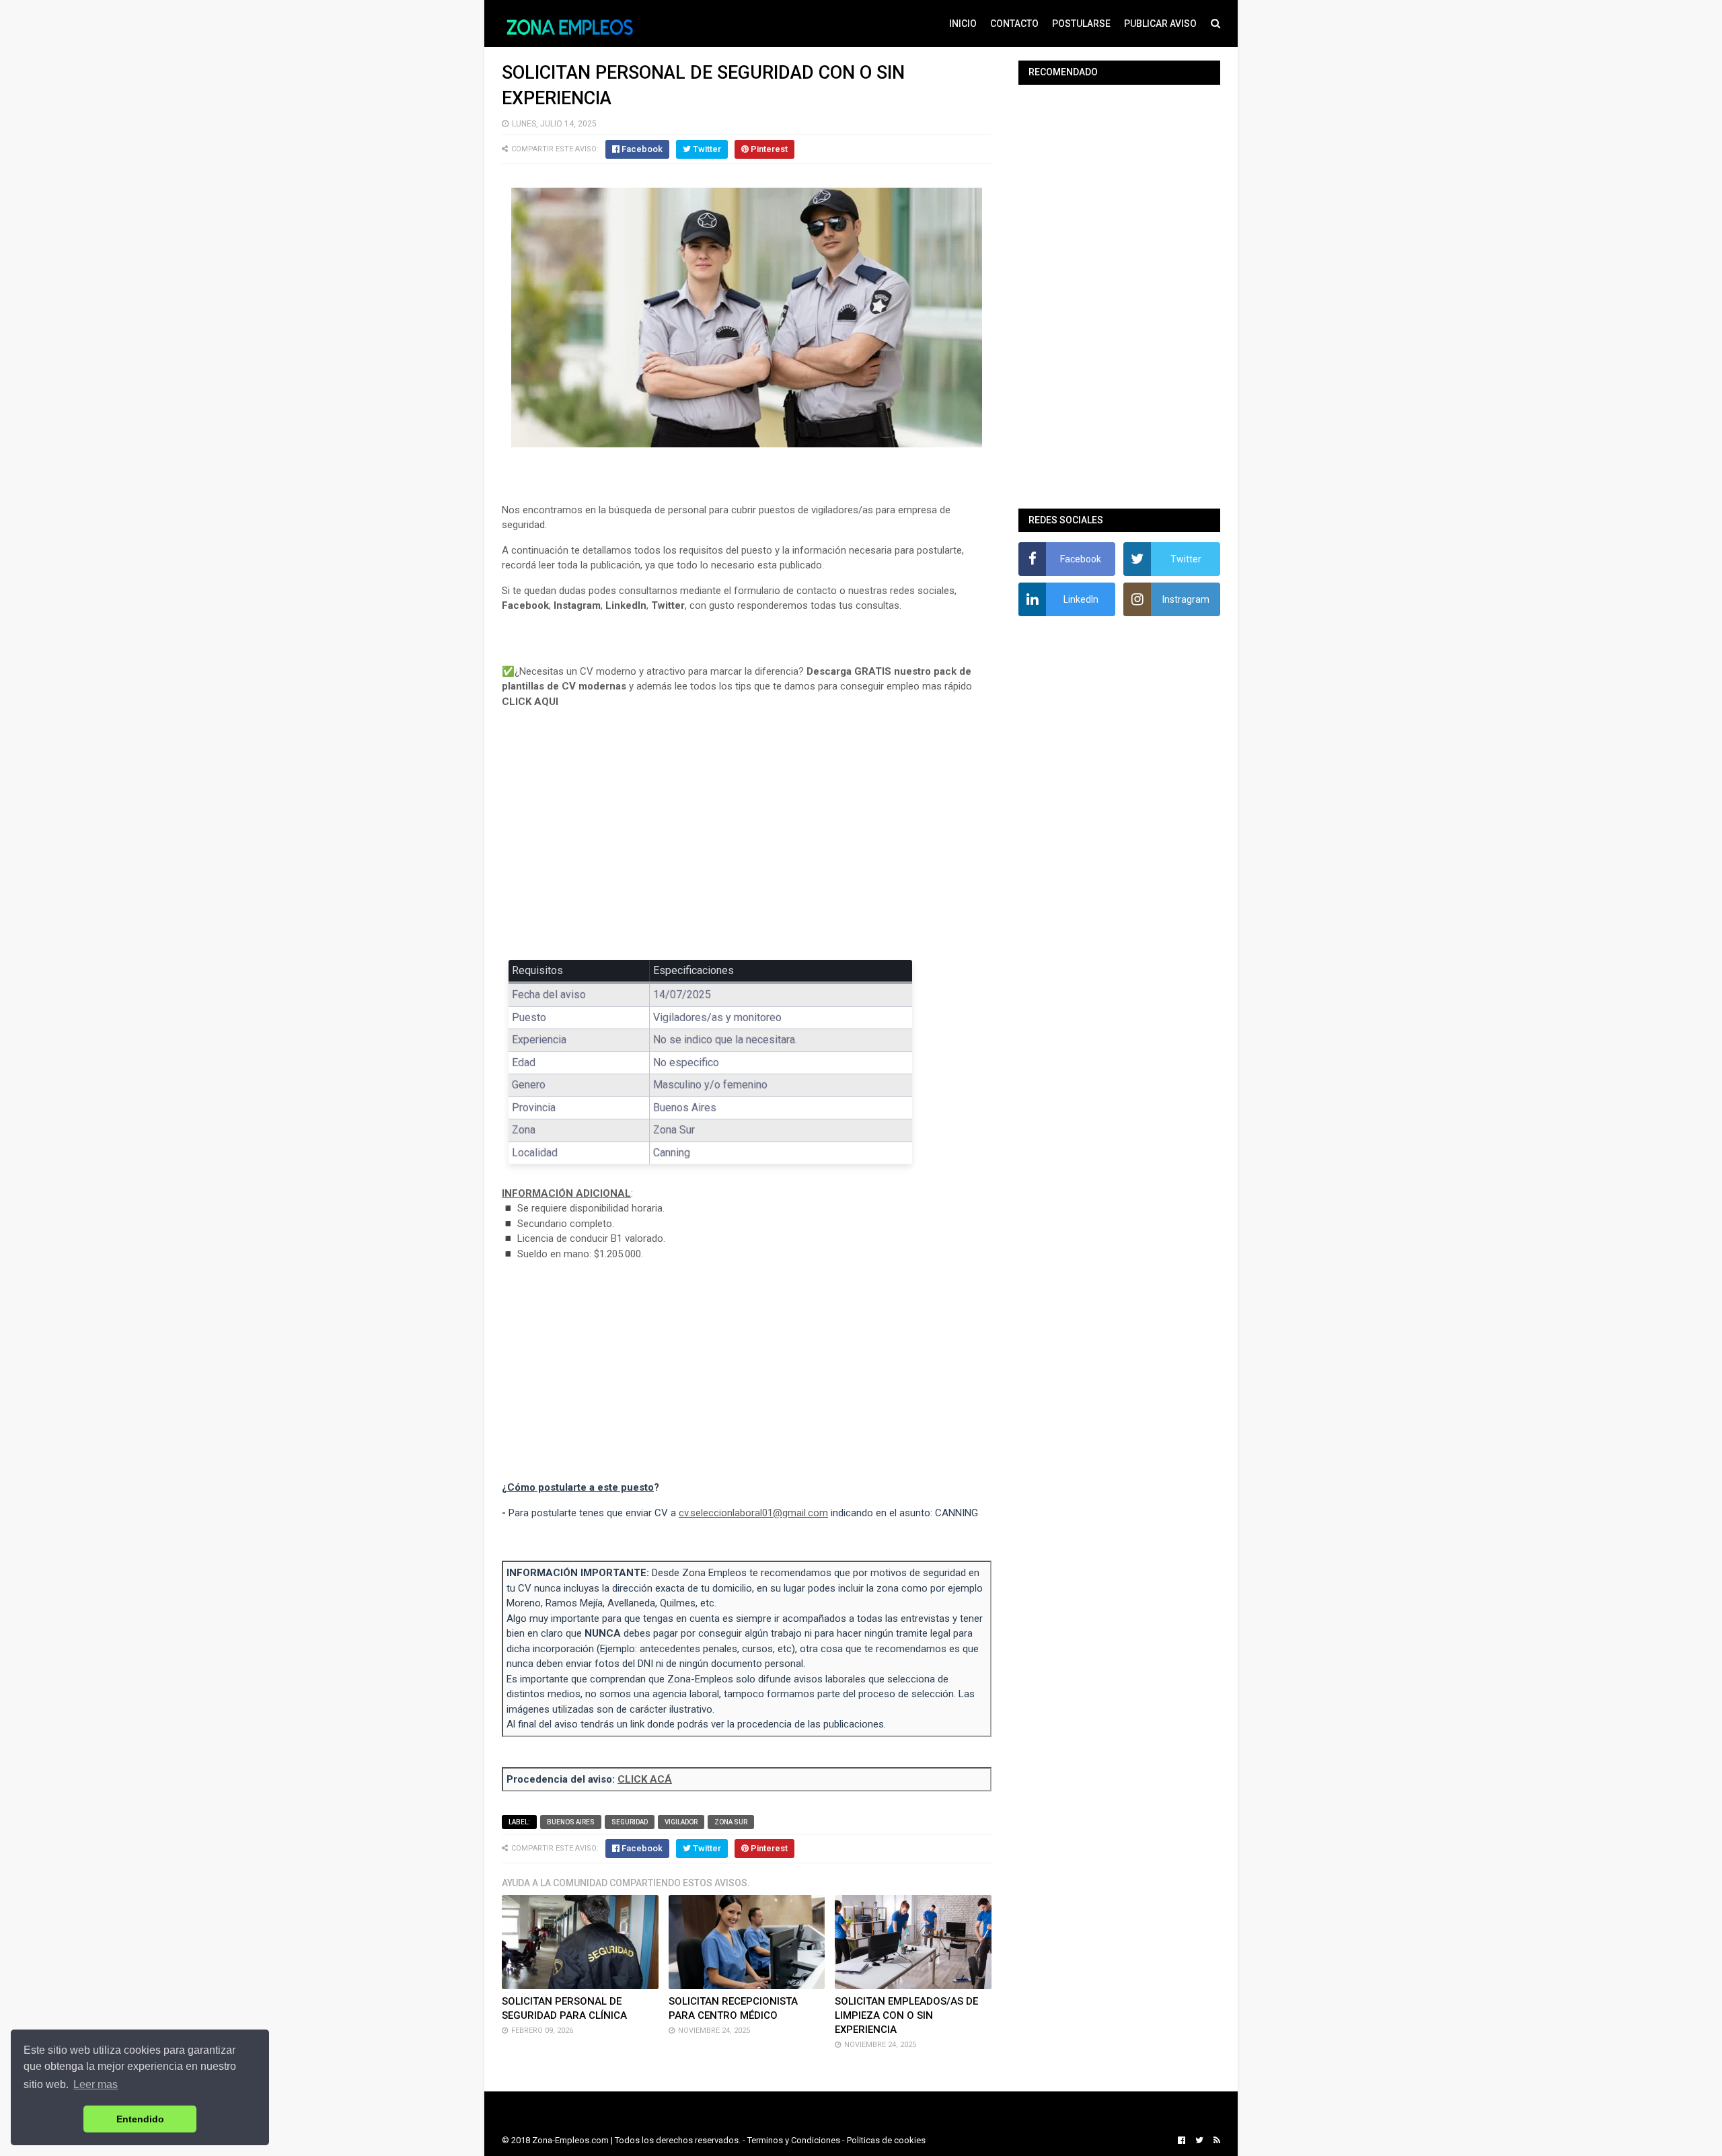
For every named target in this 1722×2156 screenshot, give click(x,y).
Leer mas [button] (96, 2084)
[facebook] (1182, 2141)
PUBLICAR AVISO (1160, 24)
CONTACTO (1014, 24)
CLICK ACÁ (645, 1779)
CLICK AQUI (530, 702)
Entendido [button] (140, 2119)
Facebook (525, 605)
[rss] (1215, 2141)
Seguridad (630, 1822)
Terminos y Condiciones (794, 2140)
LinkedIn (626, 605)
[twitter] (1199, 2141)
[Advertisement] (747, 844)
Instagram (577, 605)
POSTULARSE (1081, 24)
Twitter (668, 605)
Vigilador (681, 1822)
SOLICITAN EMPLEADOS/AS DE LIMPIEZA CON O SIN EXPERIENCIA (906, 2015)
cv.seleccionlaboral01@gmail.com (753, 1513)
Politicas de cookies (886, 2140)
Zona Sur (731, 1822)
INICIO (963, 24)
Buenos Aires (571, 1822)
